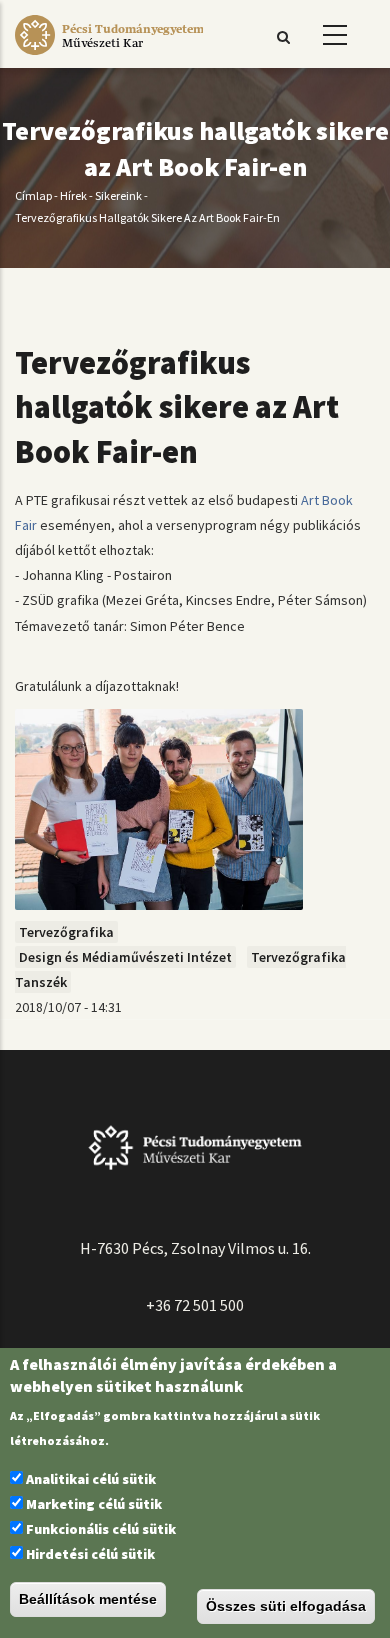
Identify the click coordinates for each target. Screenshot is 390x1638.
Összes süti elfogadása (286, 1606)
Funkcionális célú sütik (101, 1529)
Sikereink (118, 195)
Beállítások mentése (88, 1599)
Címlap (33, 195)
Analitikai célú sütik (91, 1479)
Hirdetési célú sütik (90, 1554)
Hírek (73, 195)
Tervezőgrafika (66, 932)
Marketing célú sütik (94, 1504)
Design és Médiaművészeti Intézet (125, 957)
